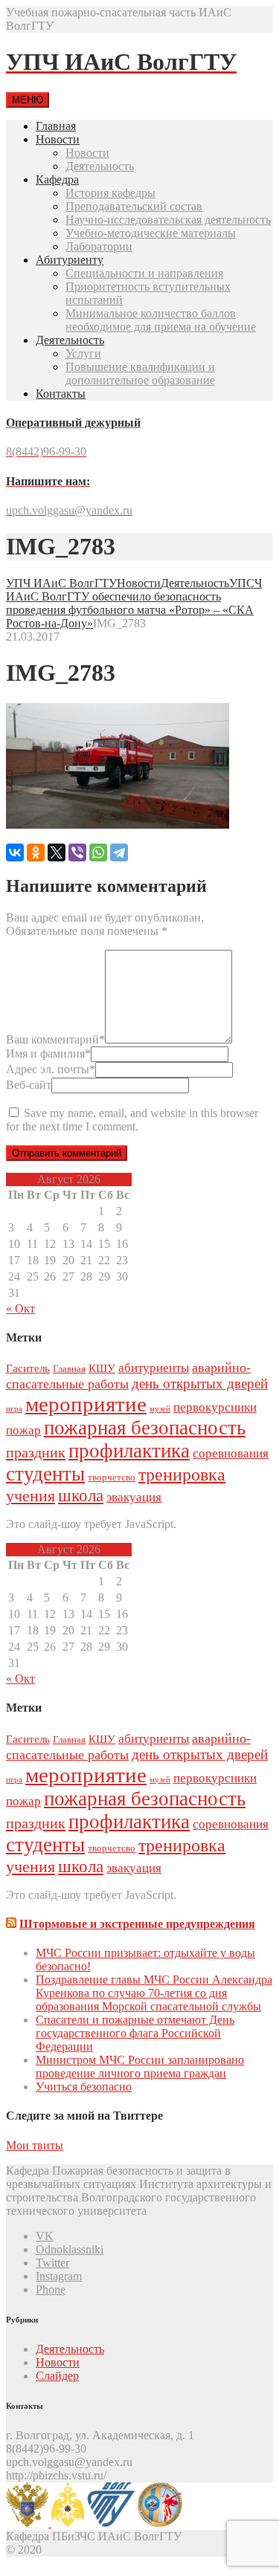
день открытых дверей (200, 1384)
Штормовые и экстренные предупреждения (137, 1924)
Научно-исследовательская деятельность (168, 220)
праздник (36, 1452)
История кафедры (110, 193)
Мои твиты (35, 2145)
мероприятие (86, 1404)
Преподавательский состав (134, 206)
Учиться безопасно (84, 2087)
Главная (56, 126)
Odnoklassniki (70, 2249)
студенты (45, 1474)
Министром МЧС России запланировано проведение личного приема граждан (140, 2067)
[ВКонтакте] (15, 852)
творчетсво (112, 1477)
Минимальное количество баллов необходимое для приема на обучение (161, 320)
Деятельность (100, 166)
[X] (57, 852)
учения (31, 1496)
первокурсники (215, 1407)
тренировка (182, 1475)
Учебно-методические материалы (151, 233)
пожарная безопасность (145, 1428)
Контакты (61, 394)
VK (45, 2236)
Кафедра (57, 179)
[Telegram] (119, 852)
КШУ (102, 1368)
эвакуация (134, 1497)
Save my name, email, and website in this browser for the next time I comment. (132, 1120)
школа (81, 1495)
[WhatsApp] (98, 852)
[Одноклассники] (36, 852)
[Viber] (77, 852)
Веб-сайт (29, 1085)
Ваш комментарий (55, 1039)
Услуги (83, 353)
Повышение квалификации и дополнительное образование (140, 373)
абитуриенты (154, 1368)
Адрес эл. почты (51, 1069)
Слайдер (57, 2376)
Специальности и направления (144, 273)
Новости (58, 139)
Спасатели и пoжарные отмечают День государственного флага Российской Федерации (135, 2033)
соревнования (231, 1453)
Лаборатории (99, 246)
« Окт (20, 1308)
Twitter (52, 2263)
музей (160, 1409)
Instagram (59, 2276)
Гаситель (28, 1368)
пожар (23, 1430)
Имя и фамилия (48, 1054)
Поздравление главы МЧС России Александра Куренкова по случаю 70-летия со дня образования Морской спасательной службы (154, 1993)
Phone (51, 2289)
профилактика (129, 1451)
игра (14, 1409)
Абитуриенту (70, 260)
